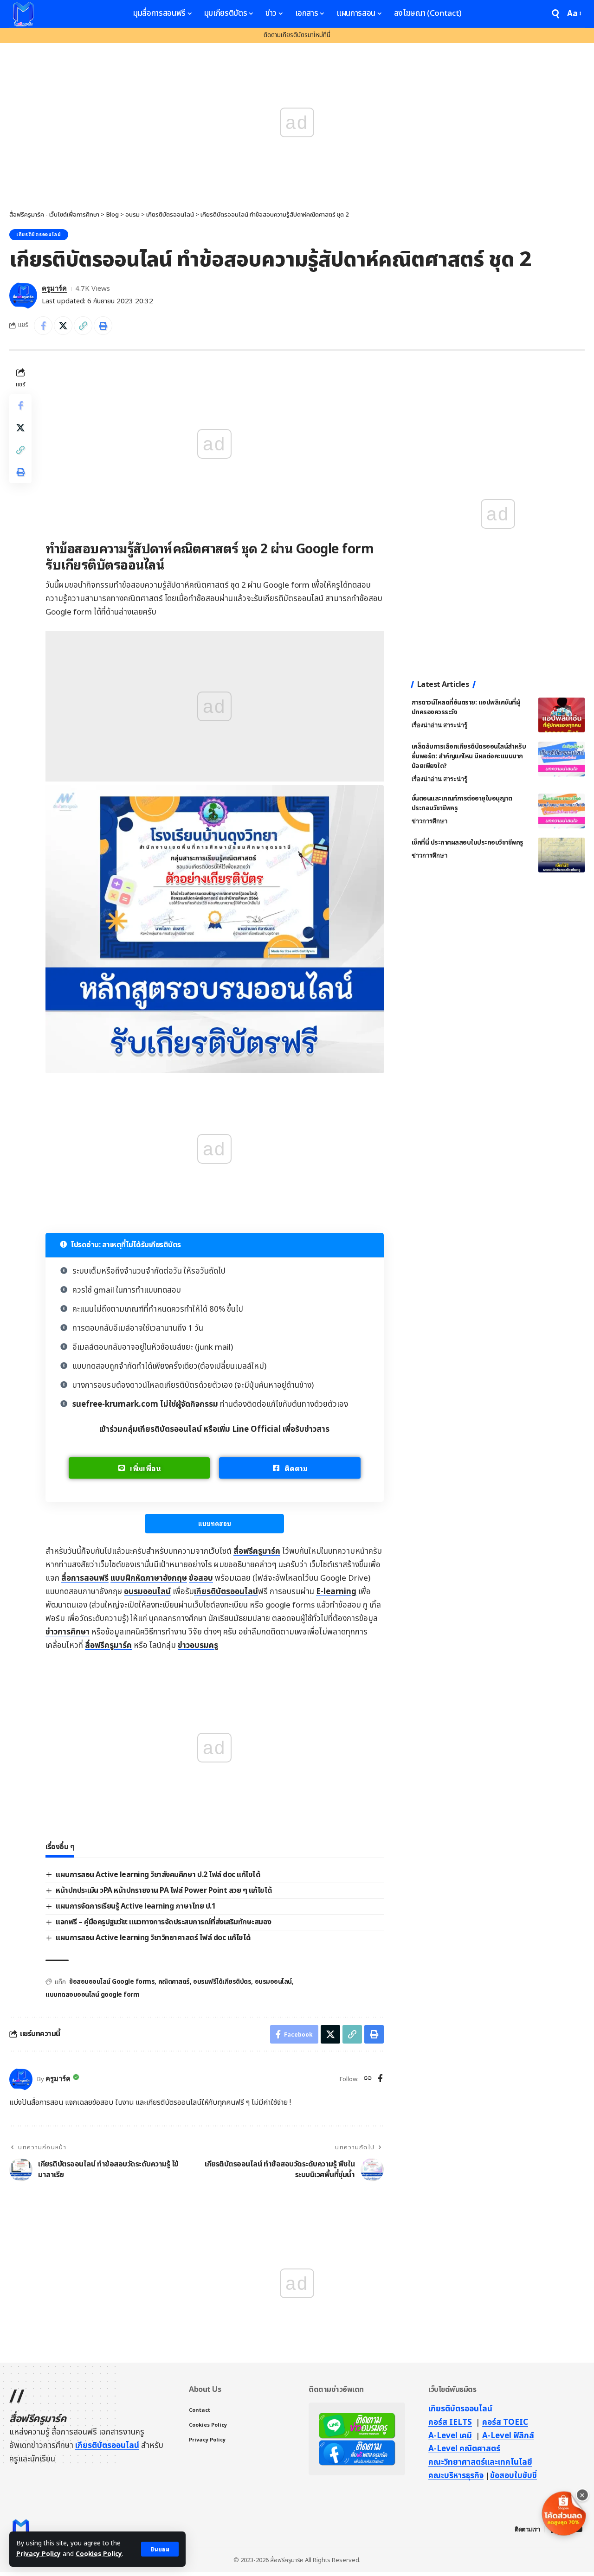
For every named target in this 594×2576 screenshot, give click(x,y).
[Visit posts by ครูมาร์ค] (23, 295)
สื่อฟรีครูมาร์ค (257, 1551)
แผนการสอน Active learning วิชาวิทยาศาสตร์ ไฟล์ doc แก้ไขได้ (153, 1938)
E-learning (336, 1592)
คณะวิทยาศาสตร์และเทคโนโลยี (480, 2462)
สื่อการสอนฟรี (85, 1578)
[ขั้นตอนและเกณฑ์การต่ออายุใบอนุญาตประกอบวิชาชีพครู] (562, 811)
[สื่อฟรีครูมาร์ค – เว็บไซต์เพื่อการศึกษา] (21, 2529)
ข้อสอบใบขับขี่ (513, 2476)
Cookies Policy (99, 2554)
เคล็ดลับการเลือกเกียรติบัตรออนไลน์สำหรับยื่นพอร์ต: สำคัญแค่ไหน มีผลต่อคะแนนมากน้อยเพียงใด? (469, 756)
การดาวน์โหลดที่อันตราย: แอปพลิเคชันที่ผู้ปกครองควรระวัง (466, 707)
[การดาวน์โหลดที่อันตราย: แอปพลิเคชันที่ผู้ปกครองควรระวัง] (562, 715)
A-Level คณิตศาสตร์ (464, 2449)
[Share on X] (63, 326)
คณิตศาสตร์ (174, 1982)
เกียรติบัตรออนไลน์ (39, 235)
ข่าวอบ (198, 1646)
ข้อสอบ (201, 1578)
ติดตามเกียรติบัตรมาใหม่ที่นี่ (297, 35)
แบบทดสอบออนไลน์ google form (92, 1995)
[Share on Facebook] (43, 326)
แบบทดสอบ (215, 1523)
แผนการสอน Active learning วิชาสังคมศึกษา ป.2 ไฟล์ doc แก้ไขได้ (158, 1875)
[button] (160, 2549)
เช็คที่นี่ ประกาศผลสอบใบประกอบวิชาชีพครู (468, 843)
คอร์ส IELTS (450, 2422)
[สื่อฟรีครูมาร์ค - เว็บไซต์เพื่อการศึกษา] (23, 14)
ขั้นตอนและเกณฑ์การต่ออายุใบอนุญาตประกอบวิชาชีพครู (462, 803)
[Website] (368, 2079)
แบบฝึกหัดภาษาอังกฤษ (149, 1578)
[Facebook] (380, 2079)
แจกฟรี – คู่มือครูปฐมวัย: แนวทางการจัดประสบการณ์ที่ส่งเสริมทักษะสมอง (164, 1922)
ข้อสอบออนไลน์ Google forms (112, 1982)
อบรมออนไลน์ (147, 1592)
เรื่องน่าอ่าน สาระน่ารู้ (439, 725)
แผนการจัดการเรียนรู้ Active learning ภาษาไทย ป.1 (136, 1906)
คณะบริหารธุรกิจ (456, 2476)
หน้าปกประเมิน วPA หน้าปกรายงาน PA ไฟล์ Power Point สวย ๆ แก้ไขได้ (164, 1890)
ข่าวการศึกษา (68, 1632)
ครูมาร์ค (54, 288)
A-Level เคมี (450, 2436)
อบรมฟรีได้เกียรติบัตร (222, 1982)
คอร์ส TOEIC (505, 2422)
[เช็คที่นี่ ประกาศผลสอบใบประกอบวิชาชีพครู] (562, 855)
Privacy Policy (39, 2554)
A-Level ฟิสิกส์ (508, 2436)
